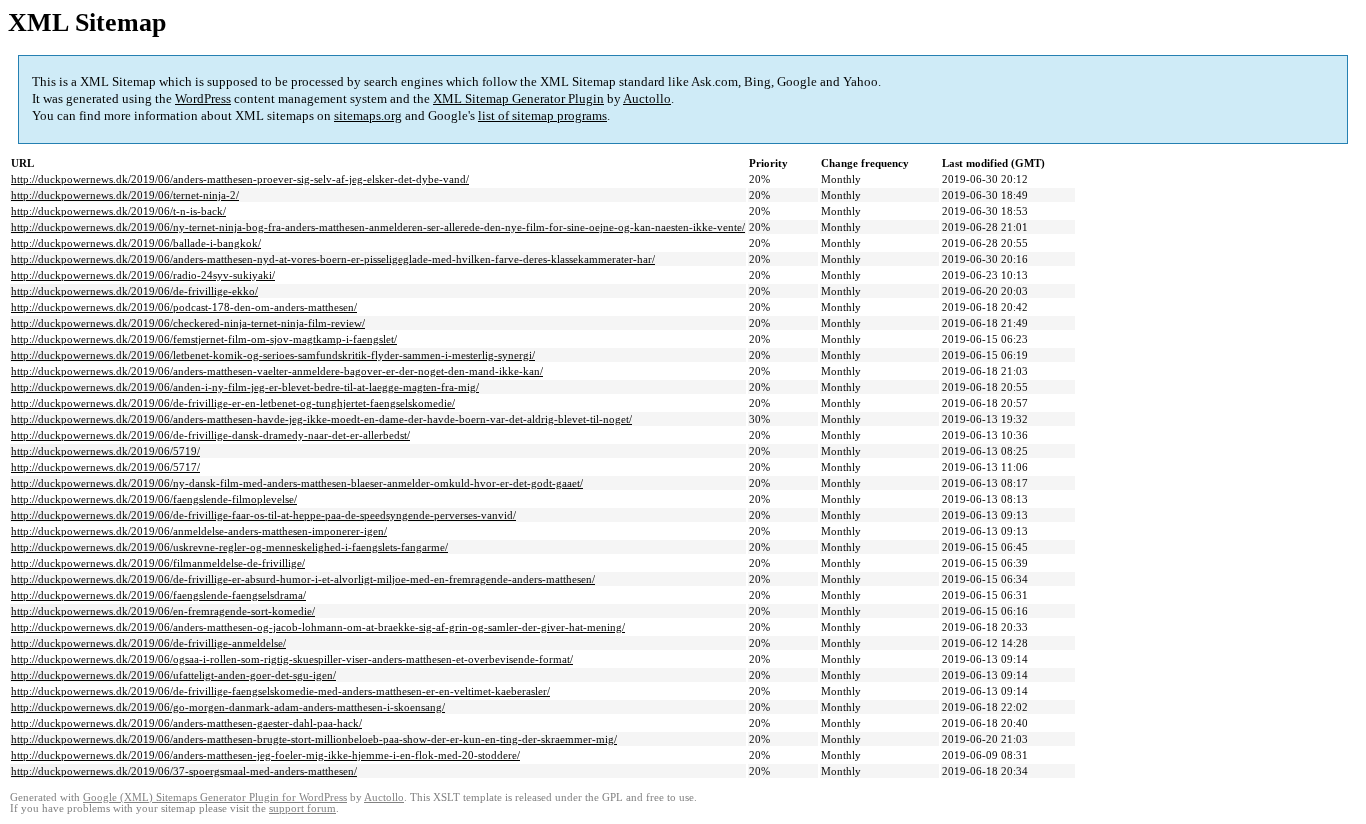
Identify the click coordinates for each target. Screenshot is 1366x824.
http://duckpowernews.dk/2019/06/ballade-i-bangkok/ (136, 243)
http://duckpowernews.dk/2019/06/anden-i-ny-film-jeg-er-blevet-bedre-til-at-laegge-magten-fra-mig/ (245, 387)
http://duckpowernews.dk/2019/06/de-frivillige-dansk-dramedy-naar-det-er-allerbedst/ (210, 435)
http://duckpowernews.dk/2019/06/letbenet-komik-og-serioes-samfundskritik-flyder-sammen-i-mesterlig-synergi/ (273, 355)
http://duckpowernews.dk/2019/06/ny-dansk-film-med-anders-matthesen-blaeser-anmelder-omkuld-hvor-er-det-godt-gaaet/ (297, 483)
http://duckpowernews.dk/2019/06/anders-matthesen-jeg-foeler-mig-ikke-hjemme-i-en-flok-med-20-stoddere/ (265, 755)
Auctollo (647, 98)
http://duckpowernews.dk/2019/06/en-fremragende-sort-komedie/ (163, 611)
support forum (302, 808)
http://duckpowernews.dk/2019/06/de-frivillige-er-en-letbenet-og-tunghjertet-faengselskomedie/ (233, 403)
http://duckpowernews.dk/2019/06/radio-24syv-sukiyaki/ (143, 275)
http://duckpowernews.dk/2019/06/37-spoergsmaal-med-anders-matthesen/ (184, 771)
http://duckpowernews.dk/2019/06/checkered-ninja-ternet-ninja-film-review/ (188, 323)
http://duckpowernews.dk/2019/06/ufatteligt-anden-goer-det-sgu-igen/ (173, 675)
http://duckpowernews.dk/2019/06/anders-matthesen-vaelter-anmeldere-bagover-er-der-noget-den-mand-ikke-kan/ (277, 371)
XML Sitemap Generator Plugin (518, 98)
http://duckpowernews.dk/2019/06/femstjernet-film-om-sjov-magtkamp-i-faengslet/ (204, 339)
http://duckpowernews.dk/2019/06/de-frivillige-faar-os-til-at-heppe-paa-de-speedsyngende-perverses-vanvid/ (263, 515)
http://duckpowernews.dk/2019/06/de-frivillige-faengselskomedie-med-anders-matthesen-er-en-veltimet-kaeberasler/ (280, 691)
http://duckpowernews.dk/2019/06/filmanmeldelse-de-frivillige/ (158, 563)
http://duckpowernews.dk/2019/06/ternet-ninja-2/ (125, 195)
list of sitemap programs (542, 115)
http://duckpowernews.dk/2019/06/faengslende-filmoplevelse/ (154, 499)
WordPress (203, 98)
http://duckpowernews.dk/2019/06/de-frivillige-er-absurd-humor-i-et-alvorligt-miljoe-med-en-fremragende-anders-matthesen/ (303, 579)
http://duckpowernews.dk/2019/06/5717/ (105, 467)
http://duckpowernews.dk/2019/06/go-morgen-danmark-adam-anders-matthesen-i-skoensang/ (228, 707)
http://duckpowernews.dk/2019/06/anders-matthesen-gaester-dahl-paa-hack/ (186, 723)
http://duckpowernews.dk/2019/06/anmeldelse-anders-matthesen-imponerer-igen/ (199, 531)
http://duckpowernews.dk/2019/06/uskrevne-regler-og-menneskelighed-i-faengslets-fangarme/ (229, 547)
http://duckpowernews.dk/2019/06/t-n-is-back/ (118, 211)
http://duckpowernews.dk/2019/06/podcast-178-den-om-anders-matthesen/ (184, 307)
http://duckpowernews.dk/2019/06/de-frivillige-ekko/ (134, 291)
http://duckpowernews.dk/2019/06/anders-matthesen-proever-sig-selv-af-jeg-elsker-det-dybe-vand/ (240, 179)
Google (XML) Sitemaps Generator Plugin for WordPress (215, 797)
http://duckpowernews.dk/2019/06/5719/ (105, 451)
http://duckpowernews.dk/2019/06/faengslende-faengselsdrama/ (158, 595)
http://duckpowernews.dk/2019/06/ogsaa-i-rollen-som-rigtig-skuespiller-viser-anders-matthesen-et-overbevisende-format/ (292, 659)
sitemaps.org (368, 115)
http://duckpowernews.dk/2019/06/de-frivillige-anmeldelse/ (148, 643)
